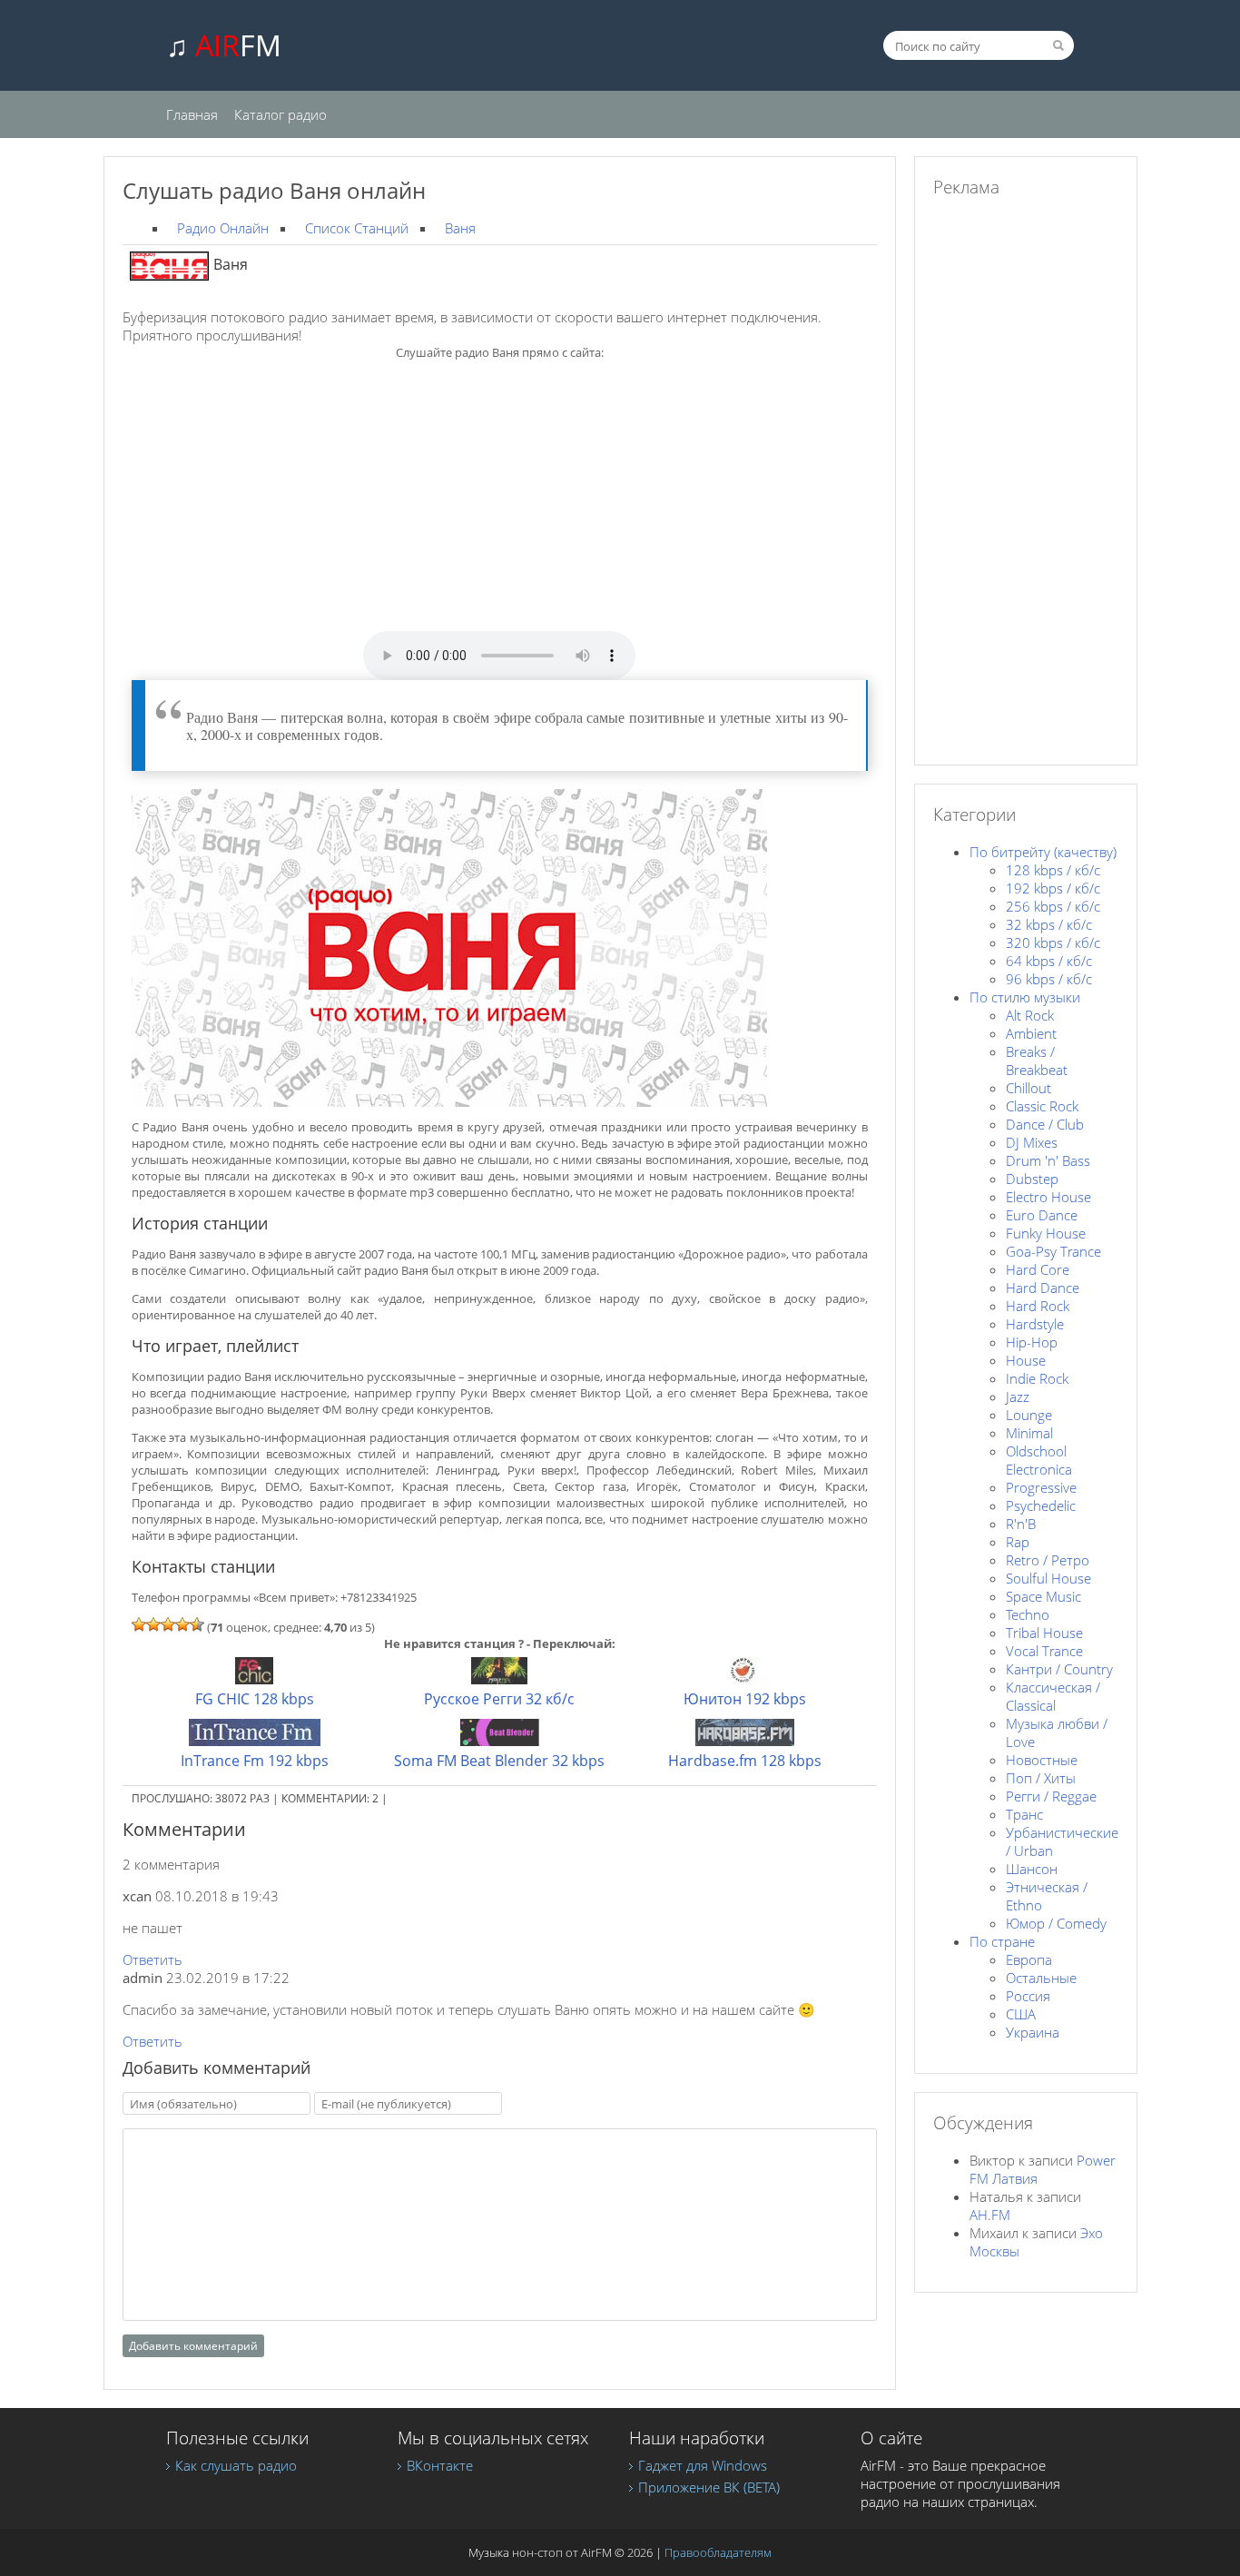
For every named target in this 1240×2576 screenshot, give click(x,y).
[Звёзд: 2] (153, 1624)
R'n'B (1021, 1524)
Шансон (1032, 1869)
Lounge (1029, 1415)
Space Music (1043, 1596)
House (1026, 1360)
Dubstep (1032, 1179)
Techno (1028, 1614)
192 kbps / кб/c (1053, 888)
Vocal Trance (1044, 1651)
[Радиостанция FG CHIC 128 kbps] (254, 1679)
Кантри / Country (1059, 1669)
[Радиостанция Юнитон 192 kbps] (744, 1679)
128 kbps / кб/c (1053, 870)
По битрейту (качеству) (1043, 852)
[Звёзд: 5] (197, 1624)
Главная (192, 114)
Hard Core (1038, 1269)
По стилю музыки (1025, 997)
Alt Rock (1030, 1015)
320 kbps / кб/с (1053, 943)
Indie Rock (1037, 1378)
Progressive (1041, 1487)
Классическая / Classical (1053, 1696)
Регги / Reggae (1051, 1796)
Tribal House (1044, 1633)
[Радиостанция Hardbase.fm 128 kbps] (745, 1741)
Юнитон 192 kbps (745, 1699)
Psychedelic (1041, 1505)
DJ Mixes (1032, 1142)
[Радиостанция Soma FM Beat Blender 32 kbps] (500, 1741)
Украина (1033, 2032)
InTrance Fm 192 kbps (255, 1761)
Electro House (1048, 1197)
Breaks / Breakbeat (1037, 1061)
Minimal (1029, 1433)
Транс (1024, 1814)
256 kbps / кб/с (1053, 906)
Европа (1029, 1959)
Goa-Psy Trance (1053, 1251)
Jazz (1018, 1397)
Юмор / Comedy (1056, 1923)
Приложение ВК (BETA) (709, 2487)
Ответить (153, 1959)
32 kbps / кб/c (1049, 924)
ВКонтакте (440, 2465)
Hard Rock (1038, 1306)
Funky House (1046, 1233)
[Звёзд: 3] (168, 1624)
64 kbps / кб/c (1049, 961)
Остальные (1041, 1978)
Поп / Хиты (1041, 1778)
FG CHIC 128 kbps (255, 1699)
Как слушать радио (236, 2465)
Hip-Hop (1032, 1342)
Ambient (1031, 1033)
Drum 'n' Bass (1048, 1160)
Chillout (1028, 1088)
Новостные (1042, 1760)
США (1021, 2014)
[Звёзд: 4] (182, 1624)
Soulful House (1048, 1578)
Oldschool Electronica (1039, 1460)
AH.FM (990, 2215)
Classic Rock (1042, 1106)
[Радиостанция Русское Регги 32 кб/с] (499, 1679)
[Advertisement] (499, 504)
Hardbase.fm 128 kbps (745, 1761)
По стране (1002, 1941)
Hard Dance (1043, 1288)
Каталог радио (280, 114)
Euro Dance (1042, 1215)
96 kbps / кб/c (1049, 979)
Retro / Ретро (1048, 1560)
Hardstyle (1035, 1324)
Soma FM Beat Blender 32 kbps (499, 1761)
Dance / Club (1045, 1124)
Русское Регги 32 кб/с (499, 1699)
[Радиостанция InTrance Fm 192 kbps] (255, 1741)
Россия (1028, 1996)
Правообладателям (718, 2552)
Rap (1018, 1542)
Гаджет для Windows (703, 2465)
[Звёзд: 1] (139, 1624)
